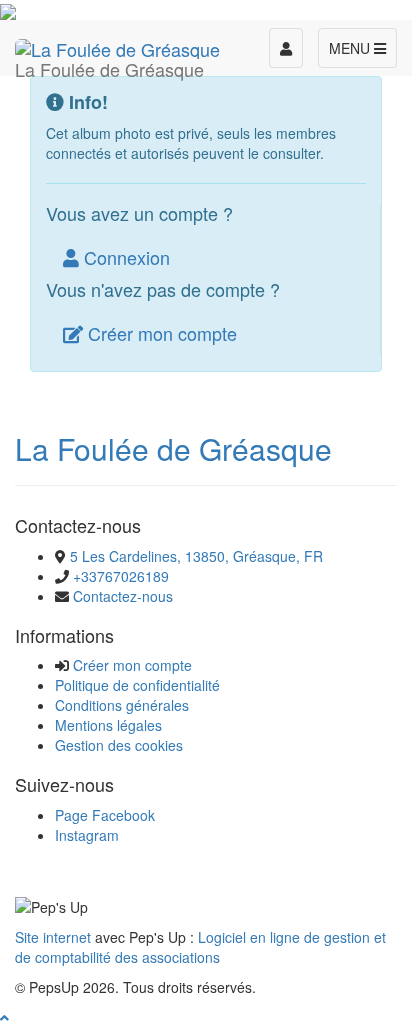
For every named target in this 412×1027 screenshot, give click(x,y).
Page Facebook (105, 815)
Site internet (53, 937)
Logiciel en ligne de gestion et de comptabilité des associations (200, 947)
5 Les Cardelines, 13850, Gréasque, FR (196, 556)
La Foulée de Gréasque (173, 448)
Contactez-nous (123, 596)
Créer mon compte (160, 333)
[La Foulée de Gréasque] (117, 45)
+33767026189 (121, 576)
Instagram (87, 835)
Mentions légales (108, 725)
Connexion (124, 257)
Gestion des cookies (119, 745)
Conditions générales (122, 705)
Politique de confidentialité (137, 685)
